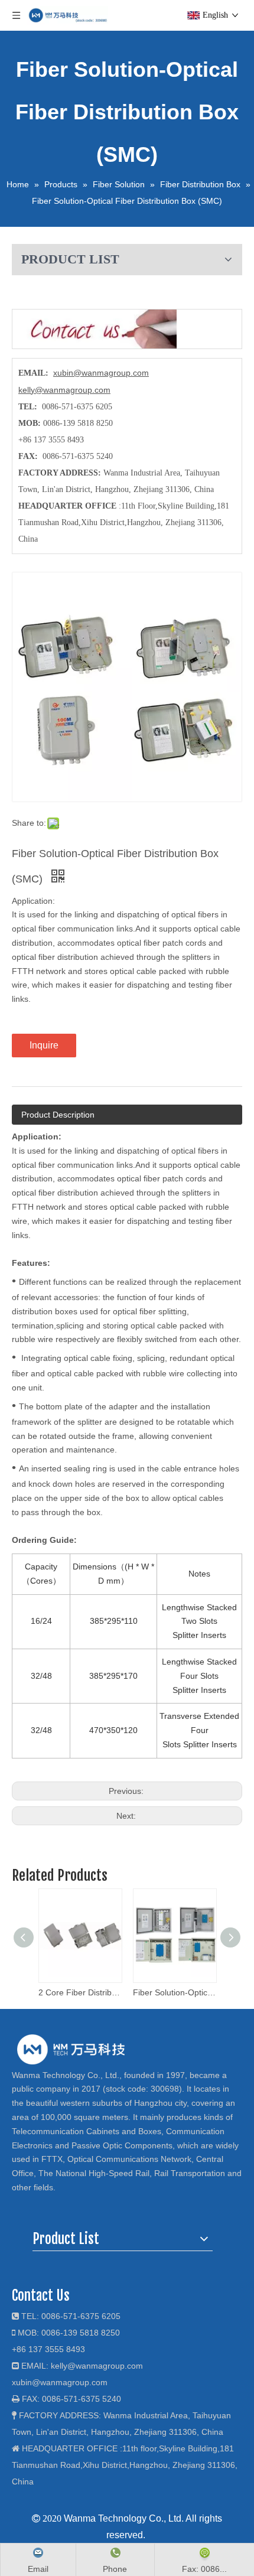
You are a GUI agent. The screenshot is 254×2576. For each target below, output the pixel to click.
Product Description (58, 1115)
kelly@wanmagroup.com (64, 390)
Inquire (44, 1045)
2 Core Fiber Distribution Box (80, 1992)
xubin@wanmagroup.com (101, 373)
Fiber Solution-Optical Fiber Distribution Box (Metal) (174, 1992)
